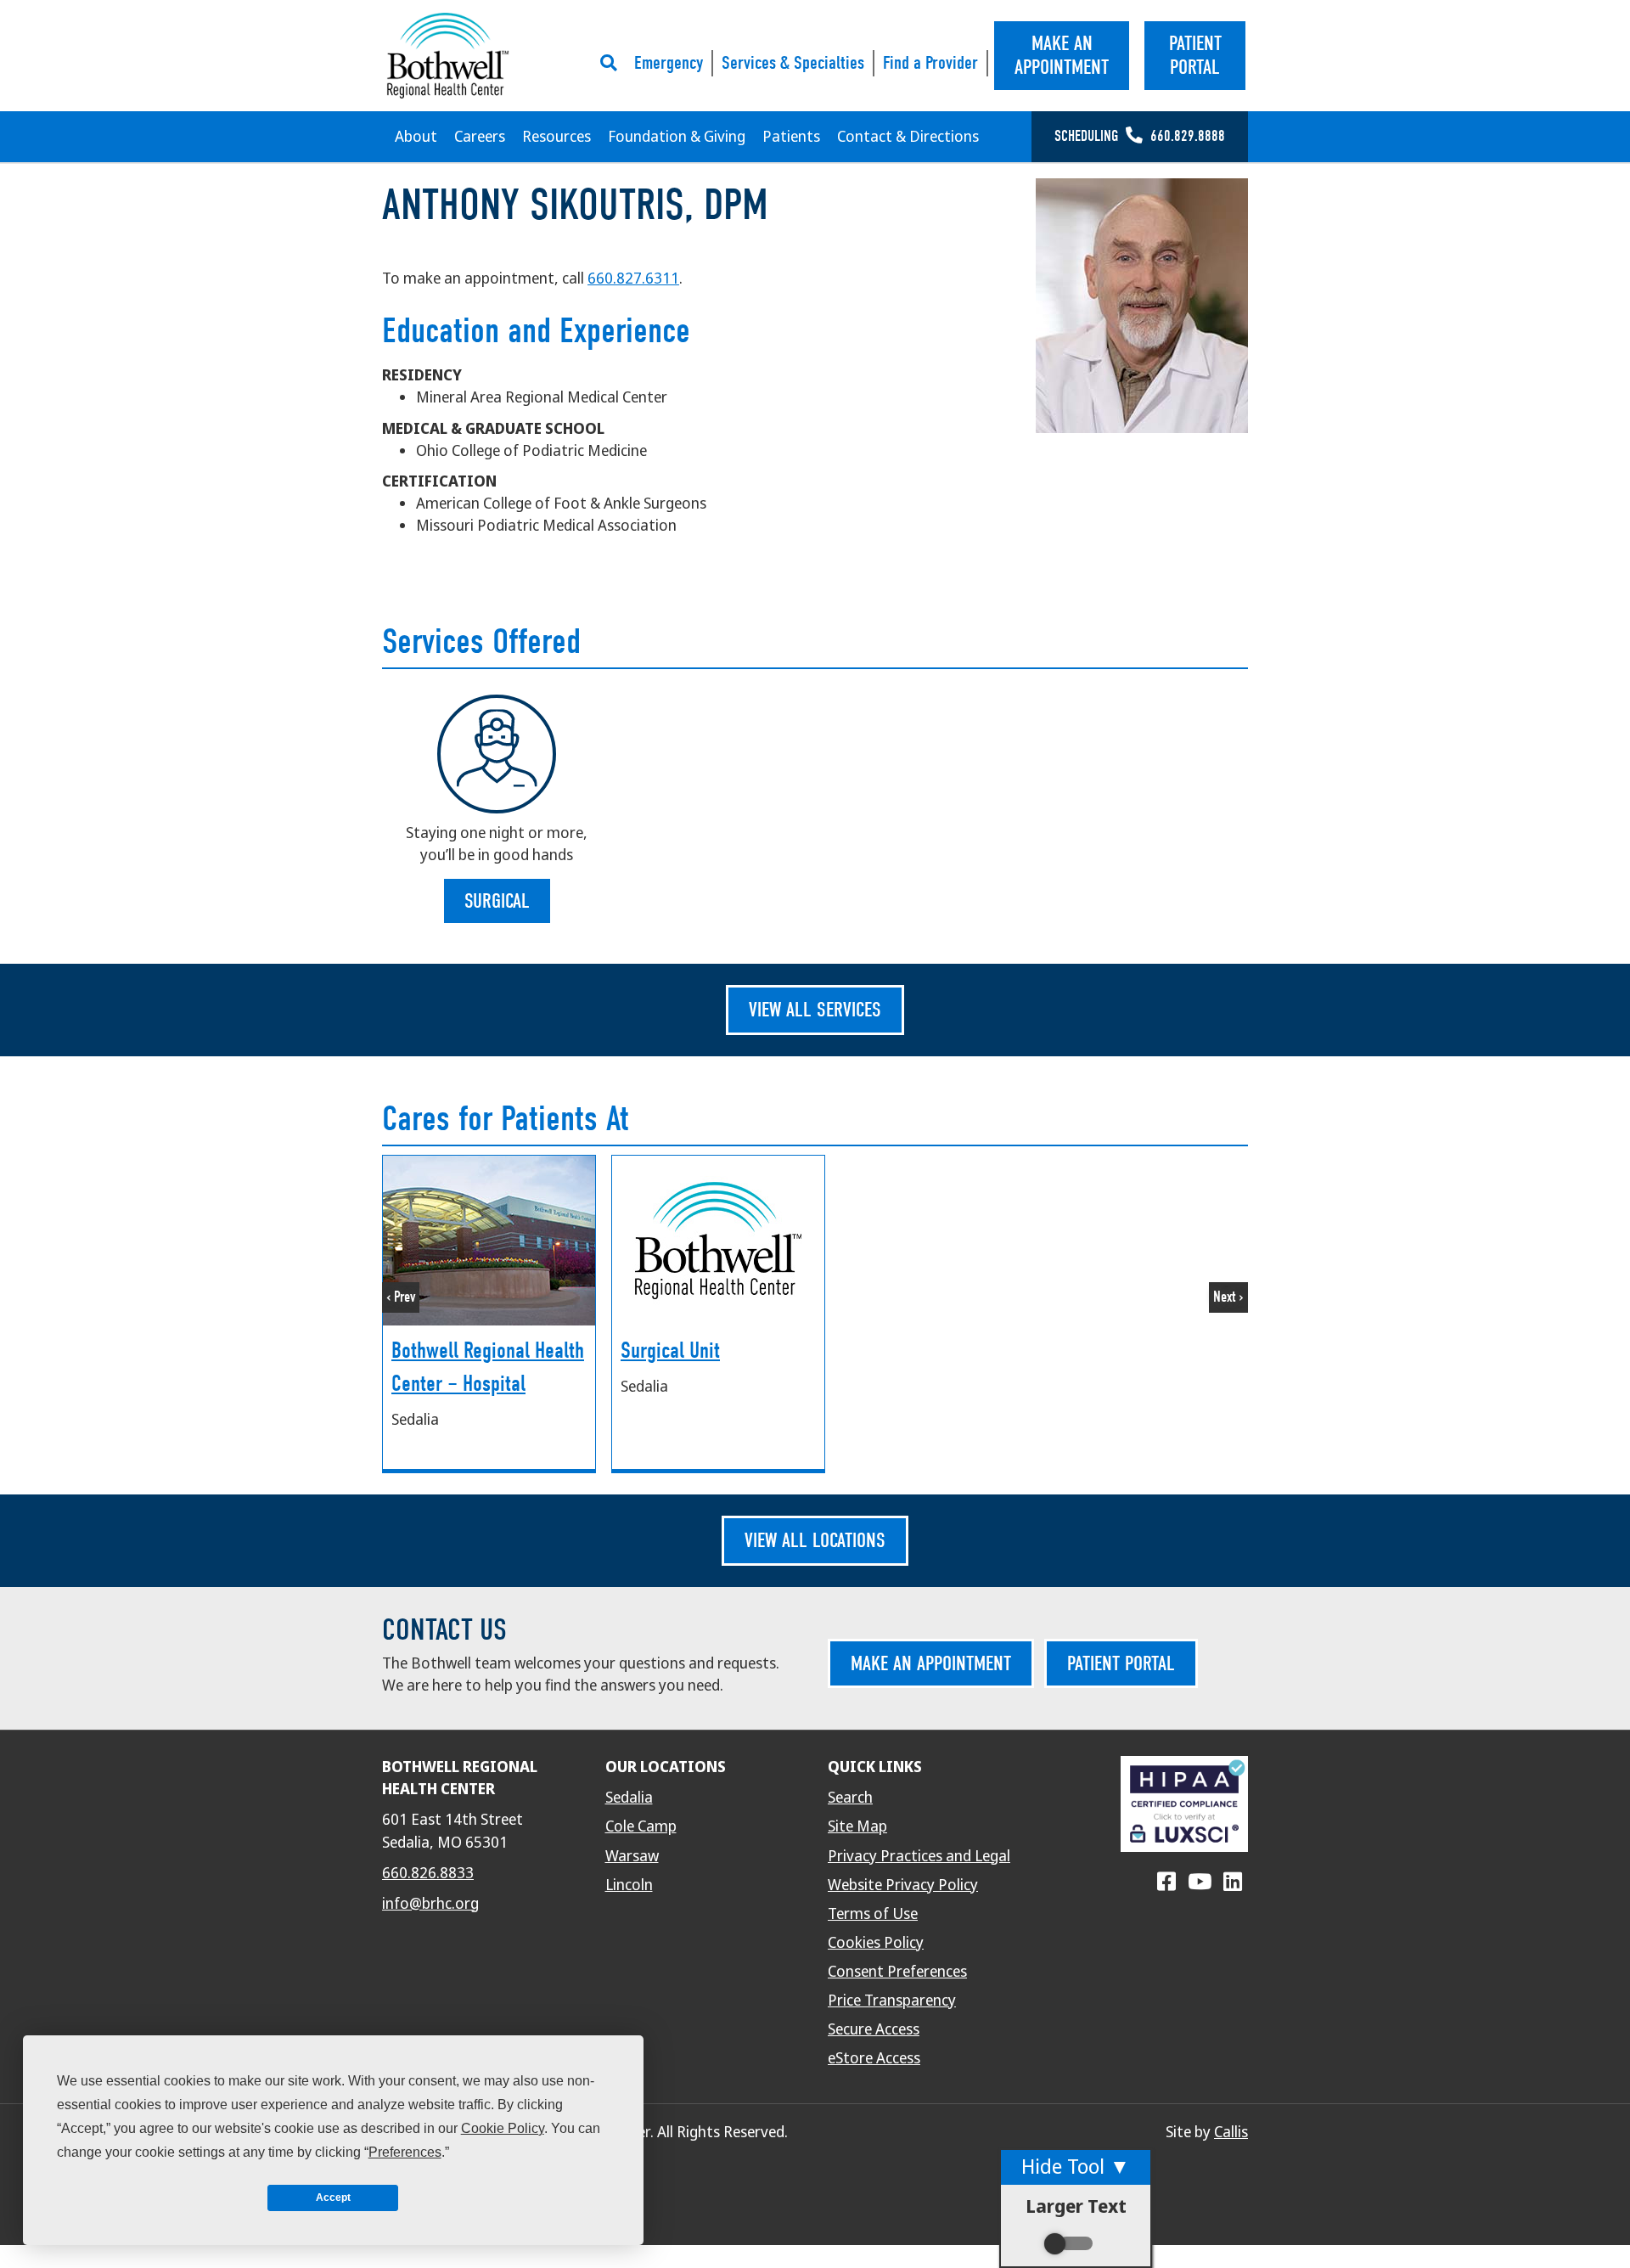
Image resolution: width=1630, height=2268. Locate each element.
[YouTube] (1200, 1882)
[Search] (613, 63)
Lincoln (629, 1885)
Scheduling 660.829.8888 (1140, 136)
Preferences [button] (405, 2152)
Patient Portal (1121, 1663)
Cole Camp (641, 1826)
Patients (791, 137)
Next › (1228, 1297)
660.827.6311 (633, 279)
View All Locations (815, 1540)
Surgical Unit (670, 1351)
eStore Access (874, 2058)
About (416, 137)
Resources (556, 137)
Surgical (497, 901)
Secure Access (874, 2029)
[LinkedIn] (1233, 1882)
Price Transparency (892, 2001)
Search (850, 1798)
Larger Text (1076, 2206)
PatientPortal (1195, 56)
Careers (480, 137)
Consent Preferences (897, 1972)
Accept (333, 2198)
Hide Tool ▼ (1076, 2167)
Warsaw (632, 1856)
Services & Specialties (793, 63)
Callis (1231, 2132)
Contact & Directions (908, 137)
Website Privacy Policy (903, 1885)
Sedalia (629, 1798)
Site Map (857, 1826)
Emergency (669, 63)
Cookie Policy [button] (503, 2128)
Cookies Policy (876, 1943)
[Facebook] (1166, 1882)
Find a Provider (930, 63)
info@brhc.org (430, 1904)
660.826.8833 (428, 1873)
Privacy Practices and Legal (919, 1856)
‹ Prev (401, 1297)
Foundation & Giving (677, 137)
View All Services (815, 1010)
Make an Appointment (931, 1663)
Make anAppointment (1062, 56)
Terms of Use (873, 1914)
